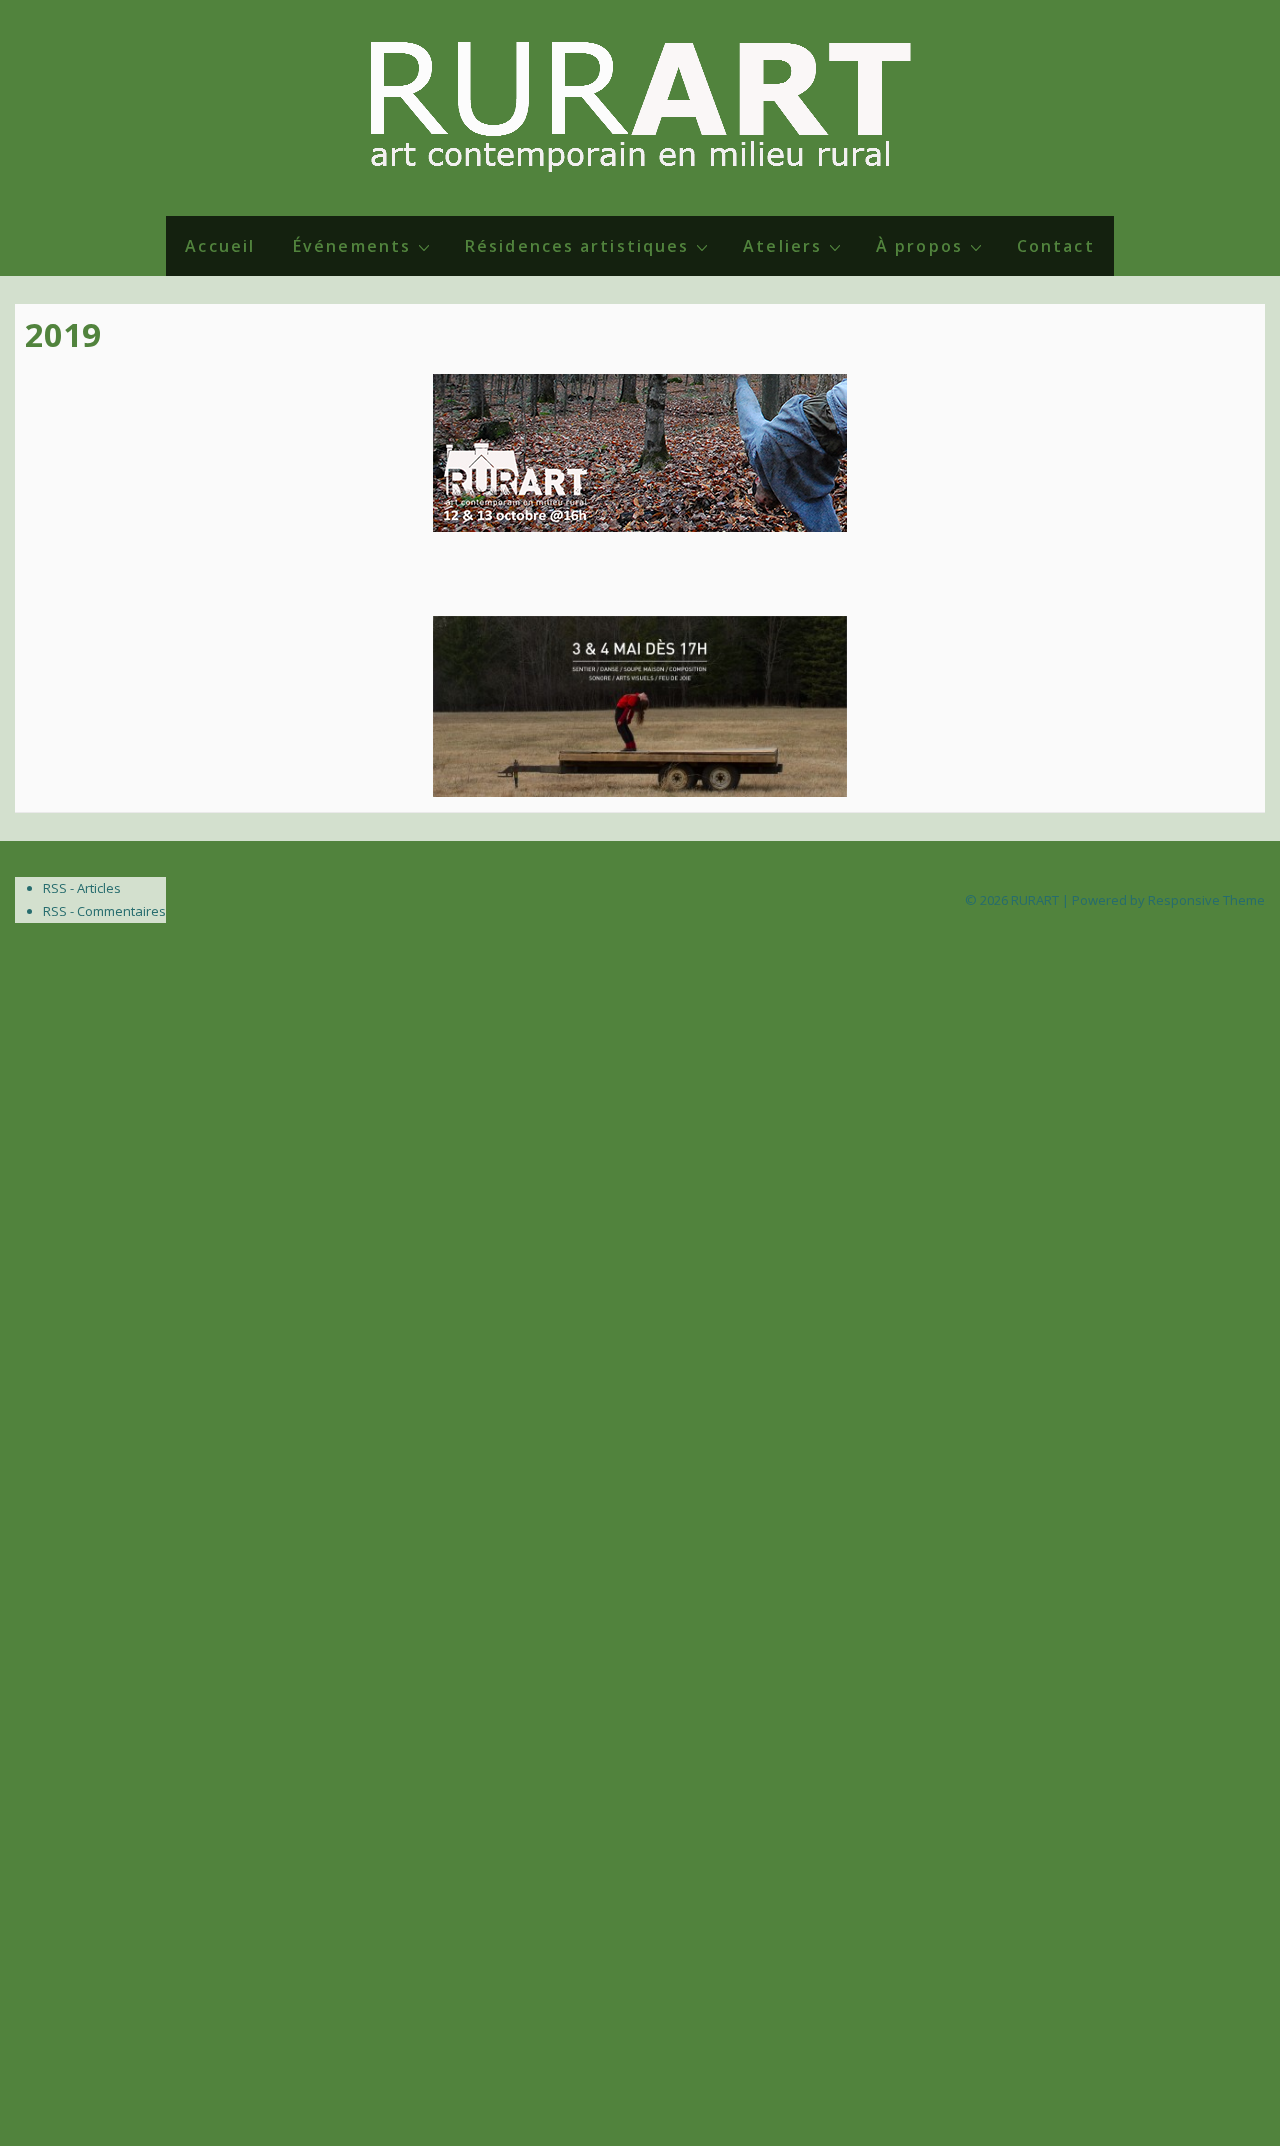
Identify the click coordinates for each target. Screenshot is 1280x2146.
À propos (919, 246)
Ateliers (782, 246)
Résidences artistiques (577, 246)
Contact (1056, 246)
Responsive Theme (1206, 900)
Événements (352, 246)
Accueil (220, 246)
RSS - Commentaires (104, 911)
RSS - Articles (82, 888)
